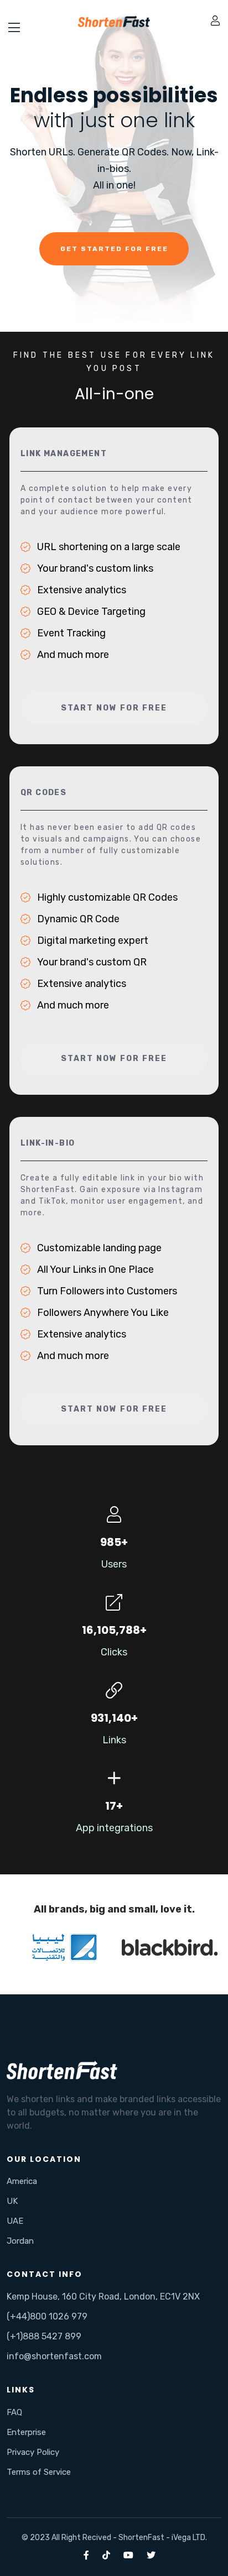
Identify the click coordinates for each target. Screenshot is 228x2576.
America (22, 2181)
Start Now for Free (114, 708)
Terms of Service (39, 2472)
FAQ (14, 2412)
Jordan (20, 2241)
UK (12, 2201)
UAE (15, 2221)
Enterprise (26, 2432)
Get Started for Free (114, 249)
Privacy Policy (33, 2452)
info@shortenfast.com (54, 2356)
